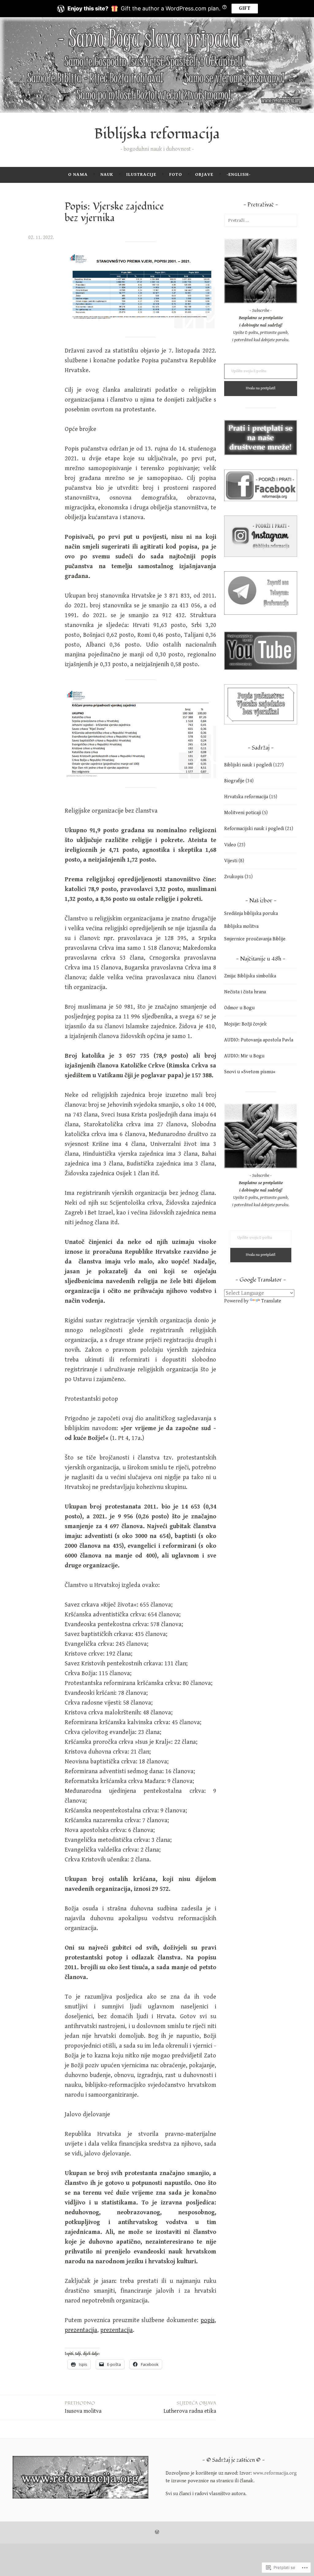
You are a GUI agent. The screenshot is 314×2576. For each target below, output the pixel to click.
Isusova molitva (83, 2407)
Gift (245, 8)
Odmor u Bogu (239, 1008)
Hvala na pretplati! (261, 388)
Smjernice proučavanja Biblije (255, 939)
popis (208, 2320)
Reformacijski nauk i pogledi (254, 829)
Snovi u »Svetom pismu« (250, 1072)
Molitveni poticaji (243, 813)
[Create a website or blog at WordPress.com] (157, 2532)
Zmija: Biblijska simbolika (250, 976)
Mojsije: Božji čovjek (245, 1024)
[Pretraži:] (261, 220)
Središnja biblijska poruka (251, 914)
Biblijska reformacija (157, 134)
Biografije (234, 781)
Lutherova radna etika (190, 2407)
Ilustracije (141, 174)
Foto (176, 174)
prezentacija (81, 2330)
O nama (78, 174)
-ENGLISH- (239, 174)
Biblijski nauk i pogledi (248, 765)
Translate (271, 1301)
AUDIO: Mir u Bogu (244, 1056)
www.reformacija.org (275, 2473)
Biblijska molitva (241, 926)
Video (230, 845)
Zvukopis (234, 877)
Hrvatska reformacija (246, 797)
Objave (204, 174)
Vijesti (231, 861)
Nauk (107, 174)
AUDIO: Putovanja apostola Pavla (259, 1040)
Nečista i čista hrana (245, 992)
